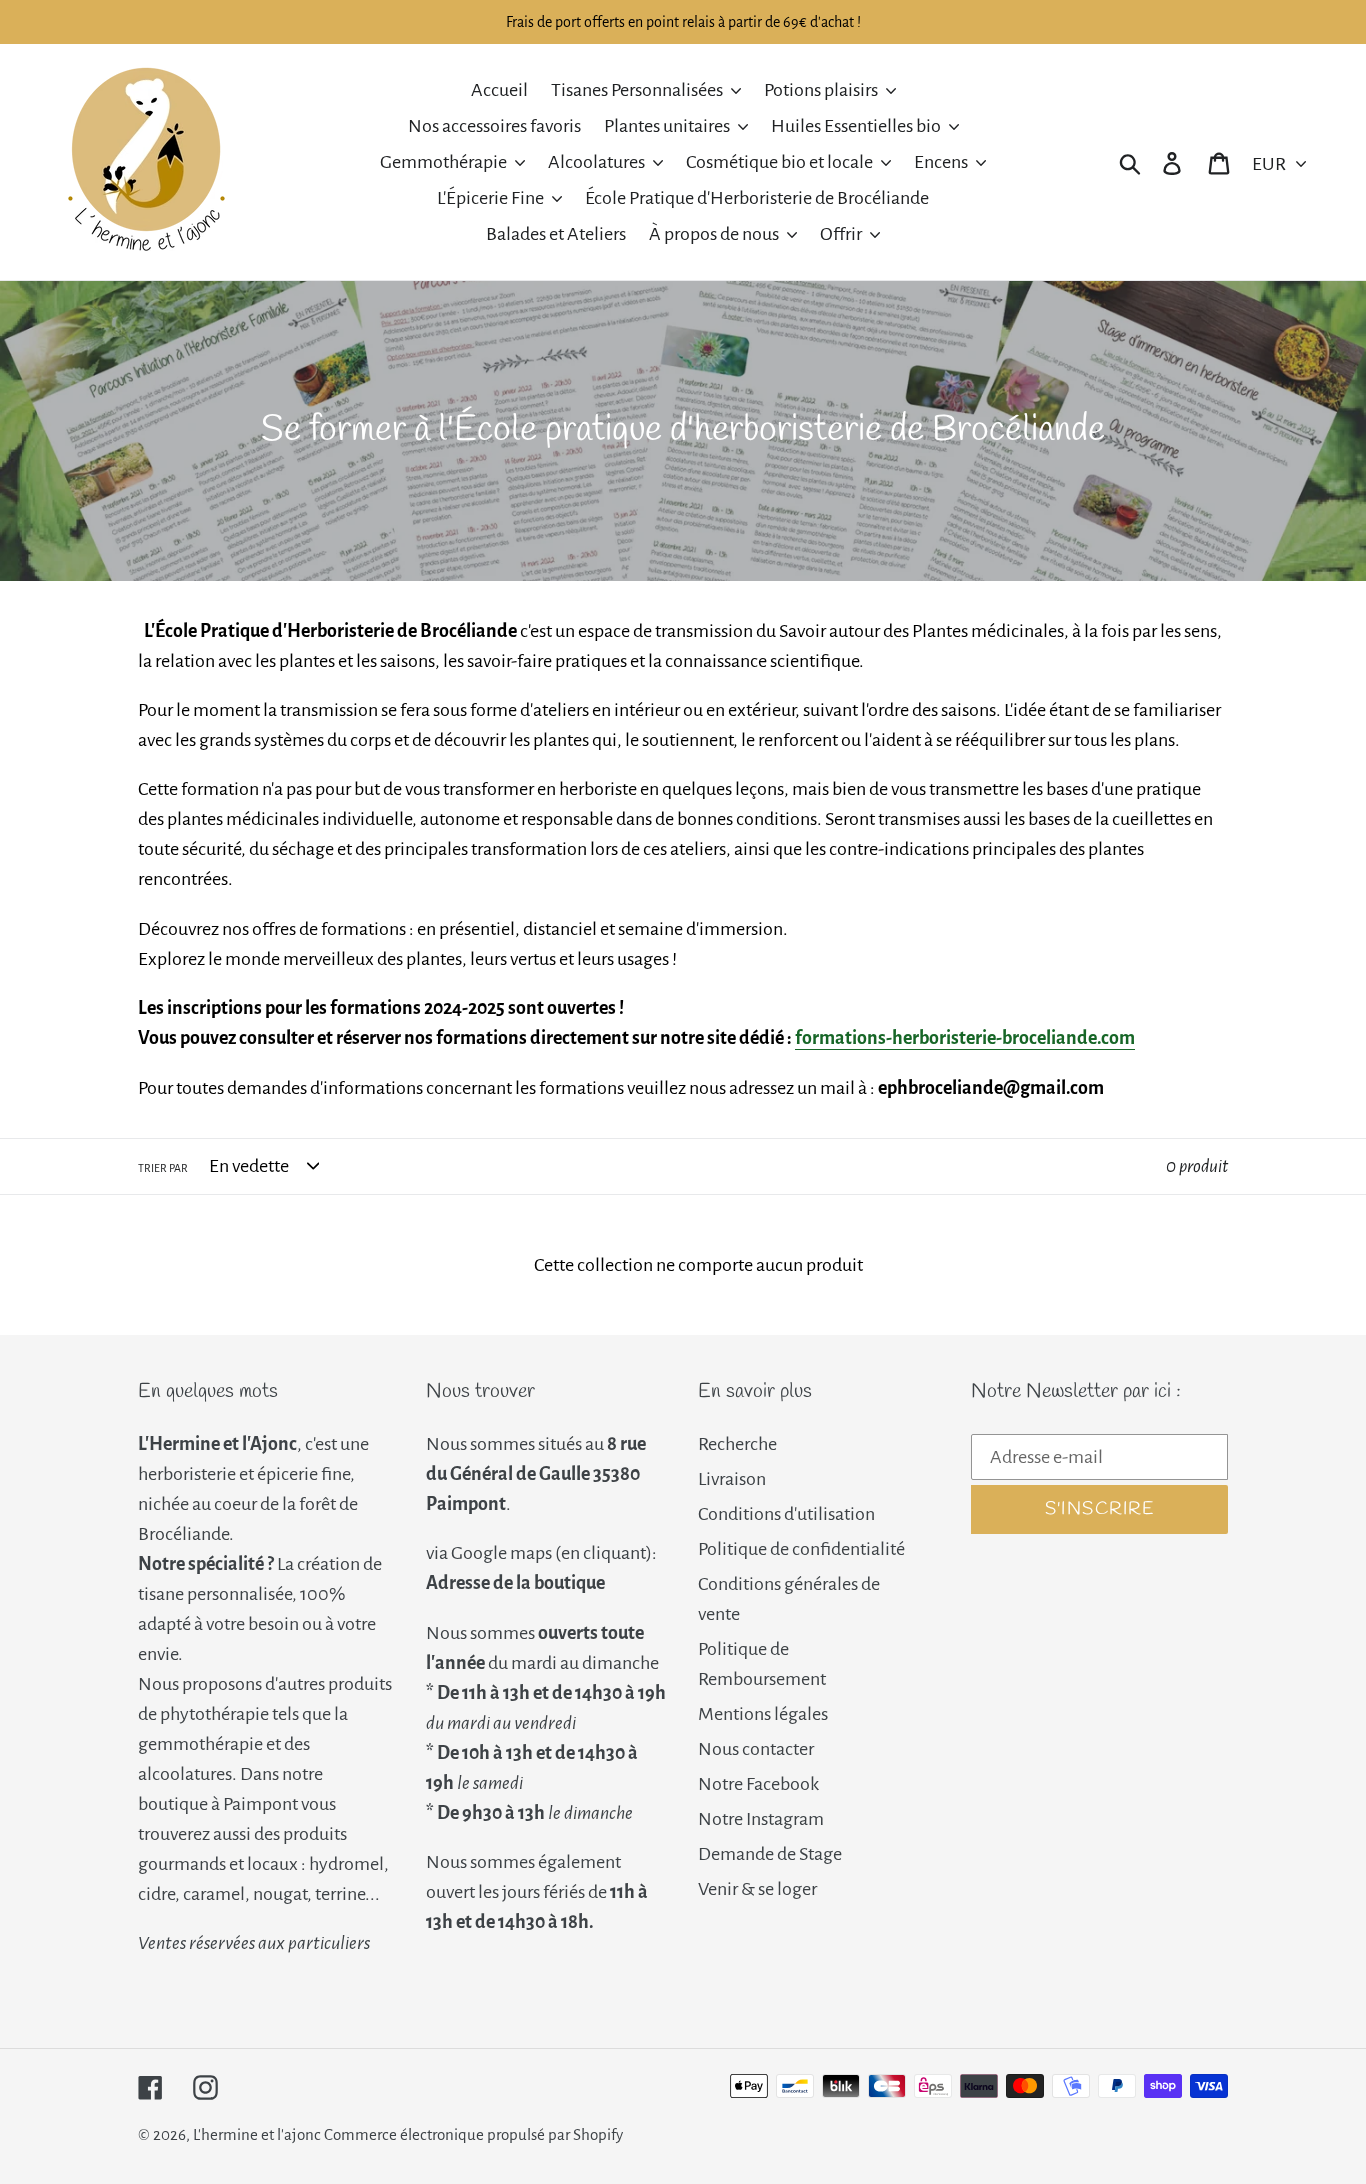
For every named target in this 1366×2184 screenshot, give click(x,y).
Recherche (737, 1444)
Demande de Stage (770, 1854)
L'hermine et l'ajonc (257, 2134)
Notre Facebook (758, 1784)
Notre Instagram (761, 1819)
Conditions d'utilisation (786, 1514)
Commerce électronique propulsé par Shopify (473, 2134)
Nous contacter (756, 1749)
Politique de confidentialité (801, 1549)
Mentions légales (763, 1714)
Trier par (163, 1168)
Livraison (732, 1479)
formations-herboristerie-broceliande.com (965, 1038)
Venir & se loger (757, 1889)
